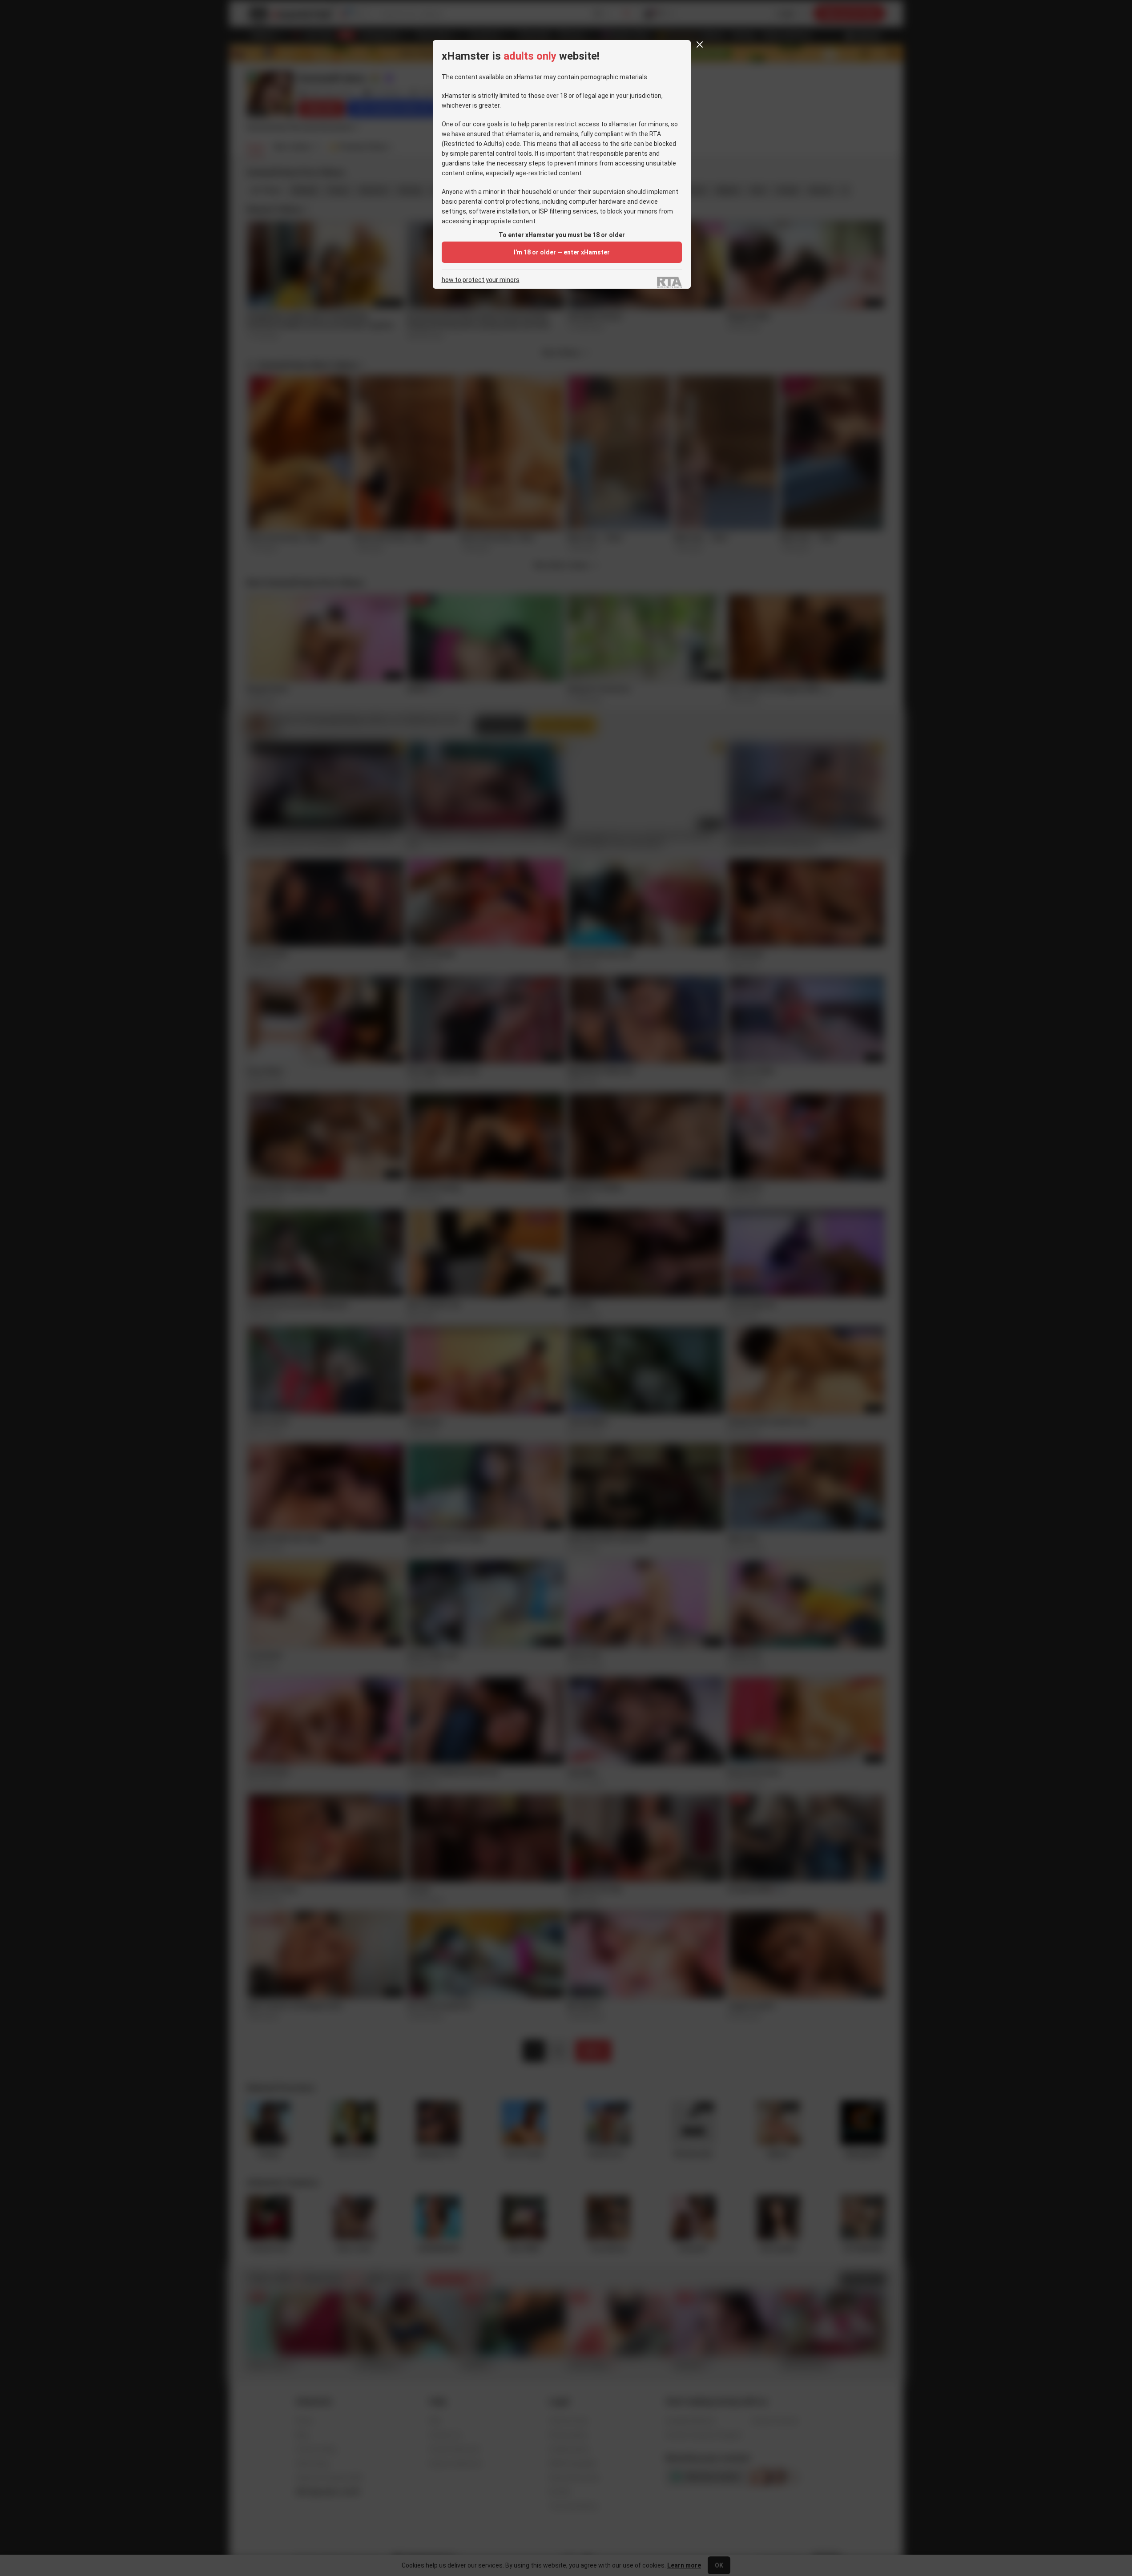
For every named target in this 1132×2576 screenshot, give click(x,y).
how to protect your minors (481, 280)
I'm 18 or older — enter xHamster (562, 252)
